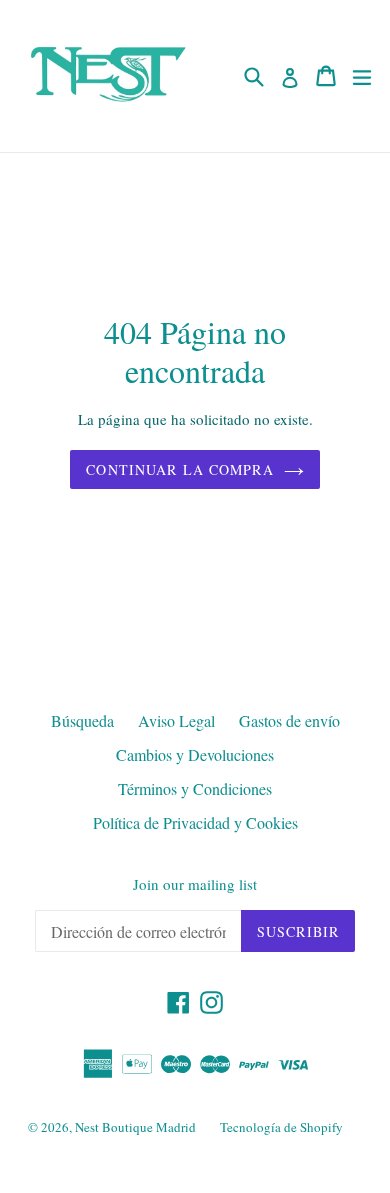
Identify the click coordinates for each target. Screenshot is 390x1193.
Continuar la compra (179, 469)
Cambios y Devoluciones (195, 754)
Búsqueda (82, 720)
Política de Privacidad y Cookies (195, 822)
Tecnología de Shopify (281, 1127)
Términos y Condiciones (195, 788)
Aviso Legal (176, 720)
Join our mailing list (195, 884)
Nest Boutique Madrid (135, 1127)
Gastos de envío (289, 720)
